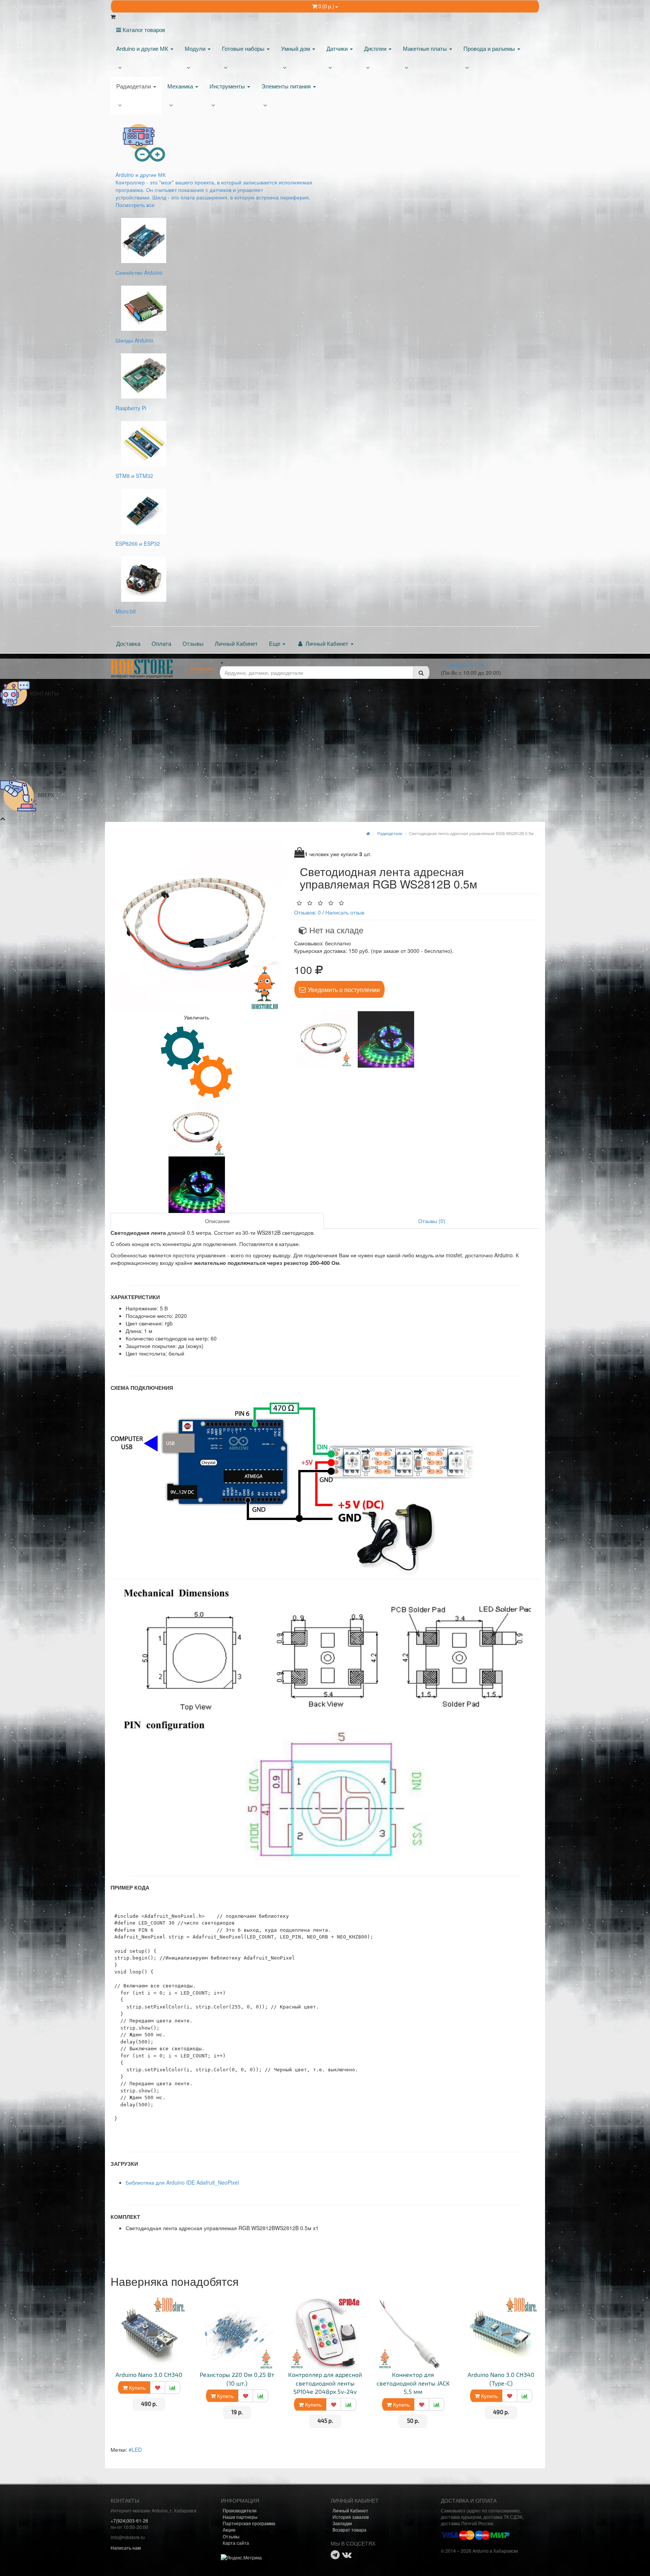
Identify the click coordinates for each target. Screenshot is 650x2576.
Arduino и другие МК (143, 48)
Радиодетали (134, 86)
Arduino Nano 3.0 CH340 (149, 2374)
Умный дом (296, 48)
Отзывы (193, 643)
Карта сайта (236, 2543)
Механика (181, 86)
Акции (229, 2530)
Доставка (128, 643)
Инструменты (228, 86)
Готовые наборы (244, 48)
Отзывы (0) (432, 1221)
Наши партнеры (240, 2517)
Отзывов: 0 (308, 912)
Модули (196, 48)
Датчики (338, 48)
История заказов (351, 2517)
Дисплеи (376, 48)
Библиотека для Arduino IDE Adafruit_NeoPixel (182, 2182)
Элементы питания (287, 86)
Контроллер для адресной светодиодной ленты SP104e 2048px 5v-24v (325, 2383)
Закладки (342, 2523)
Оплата (161, 643)
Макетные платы (426, 48)
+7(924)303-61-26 (463, 665)
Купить (137, 2387)
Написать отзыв (345, 912)
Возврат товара (349, 2530)
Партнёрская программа (249, 2523)
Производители (240, 2510)
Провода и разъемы (490, 48)
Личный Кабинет (236, 643)
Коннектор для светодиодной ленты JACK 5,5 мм (413, 2383)
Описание (217, 1221)
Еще (275, 643)
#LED (135, 2450)
